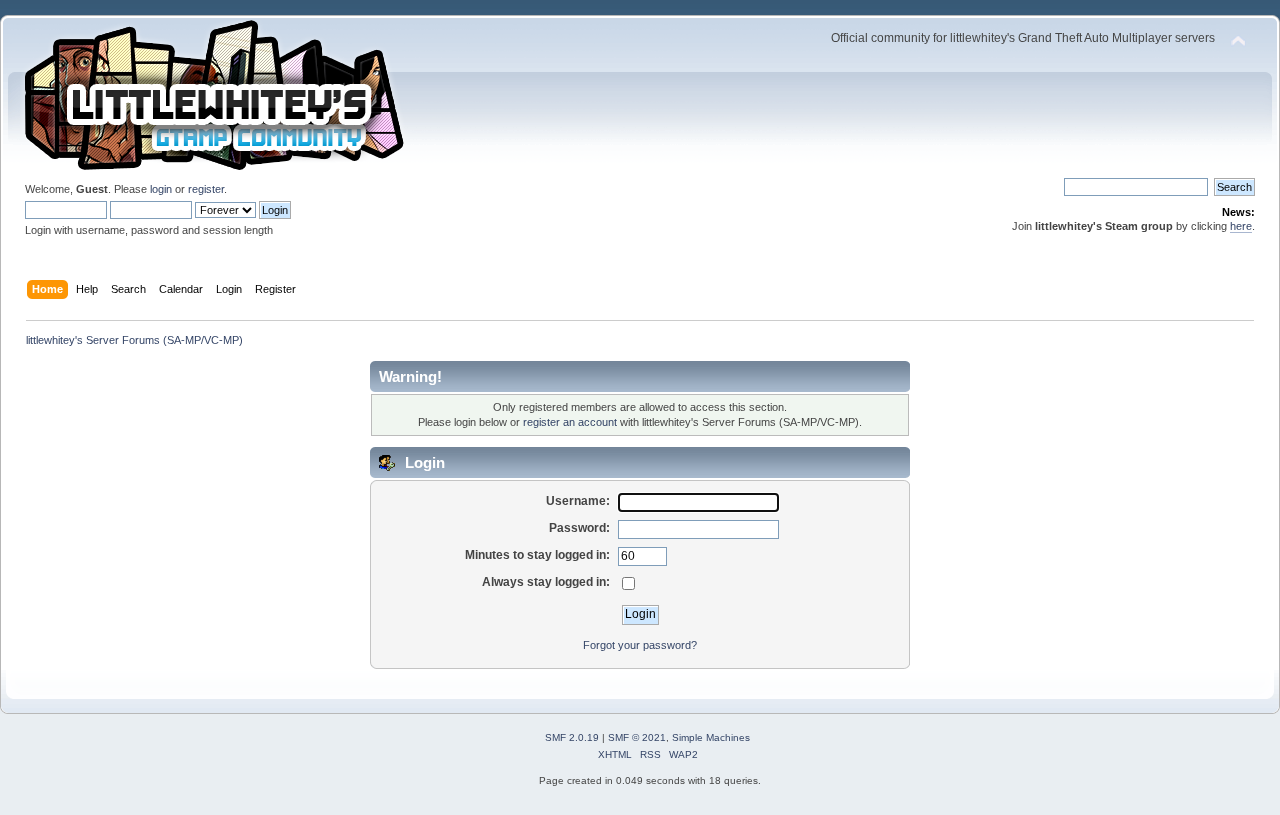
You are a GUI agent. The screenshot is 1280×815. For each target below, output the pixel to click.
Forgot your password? (640, 645)
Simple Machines (711, 737)
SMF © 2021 (637, 737)
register (206, 189)
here (1241, 226)
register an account (570, 422)
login (161, 189)
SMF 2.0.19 (572, 737)
